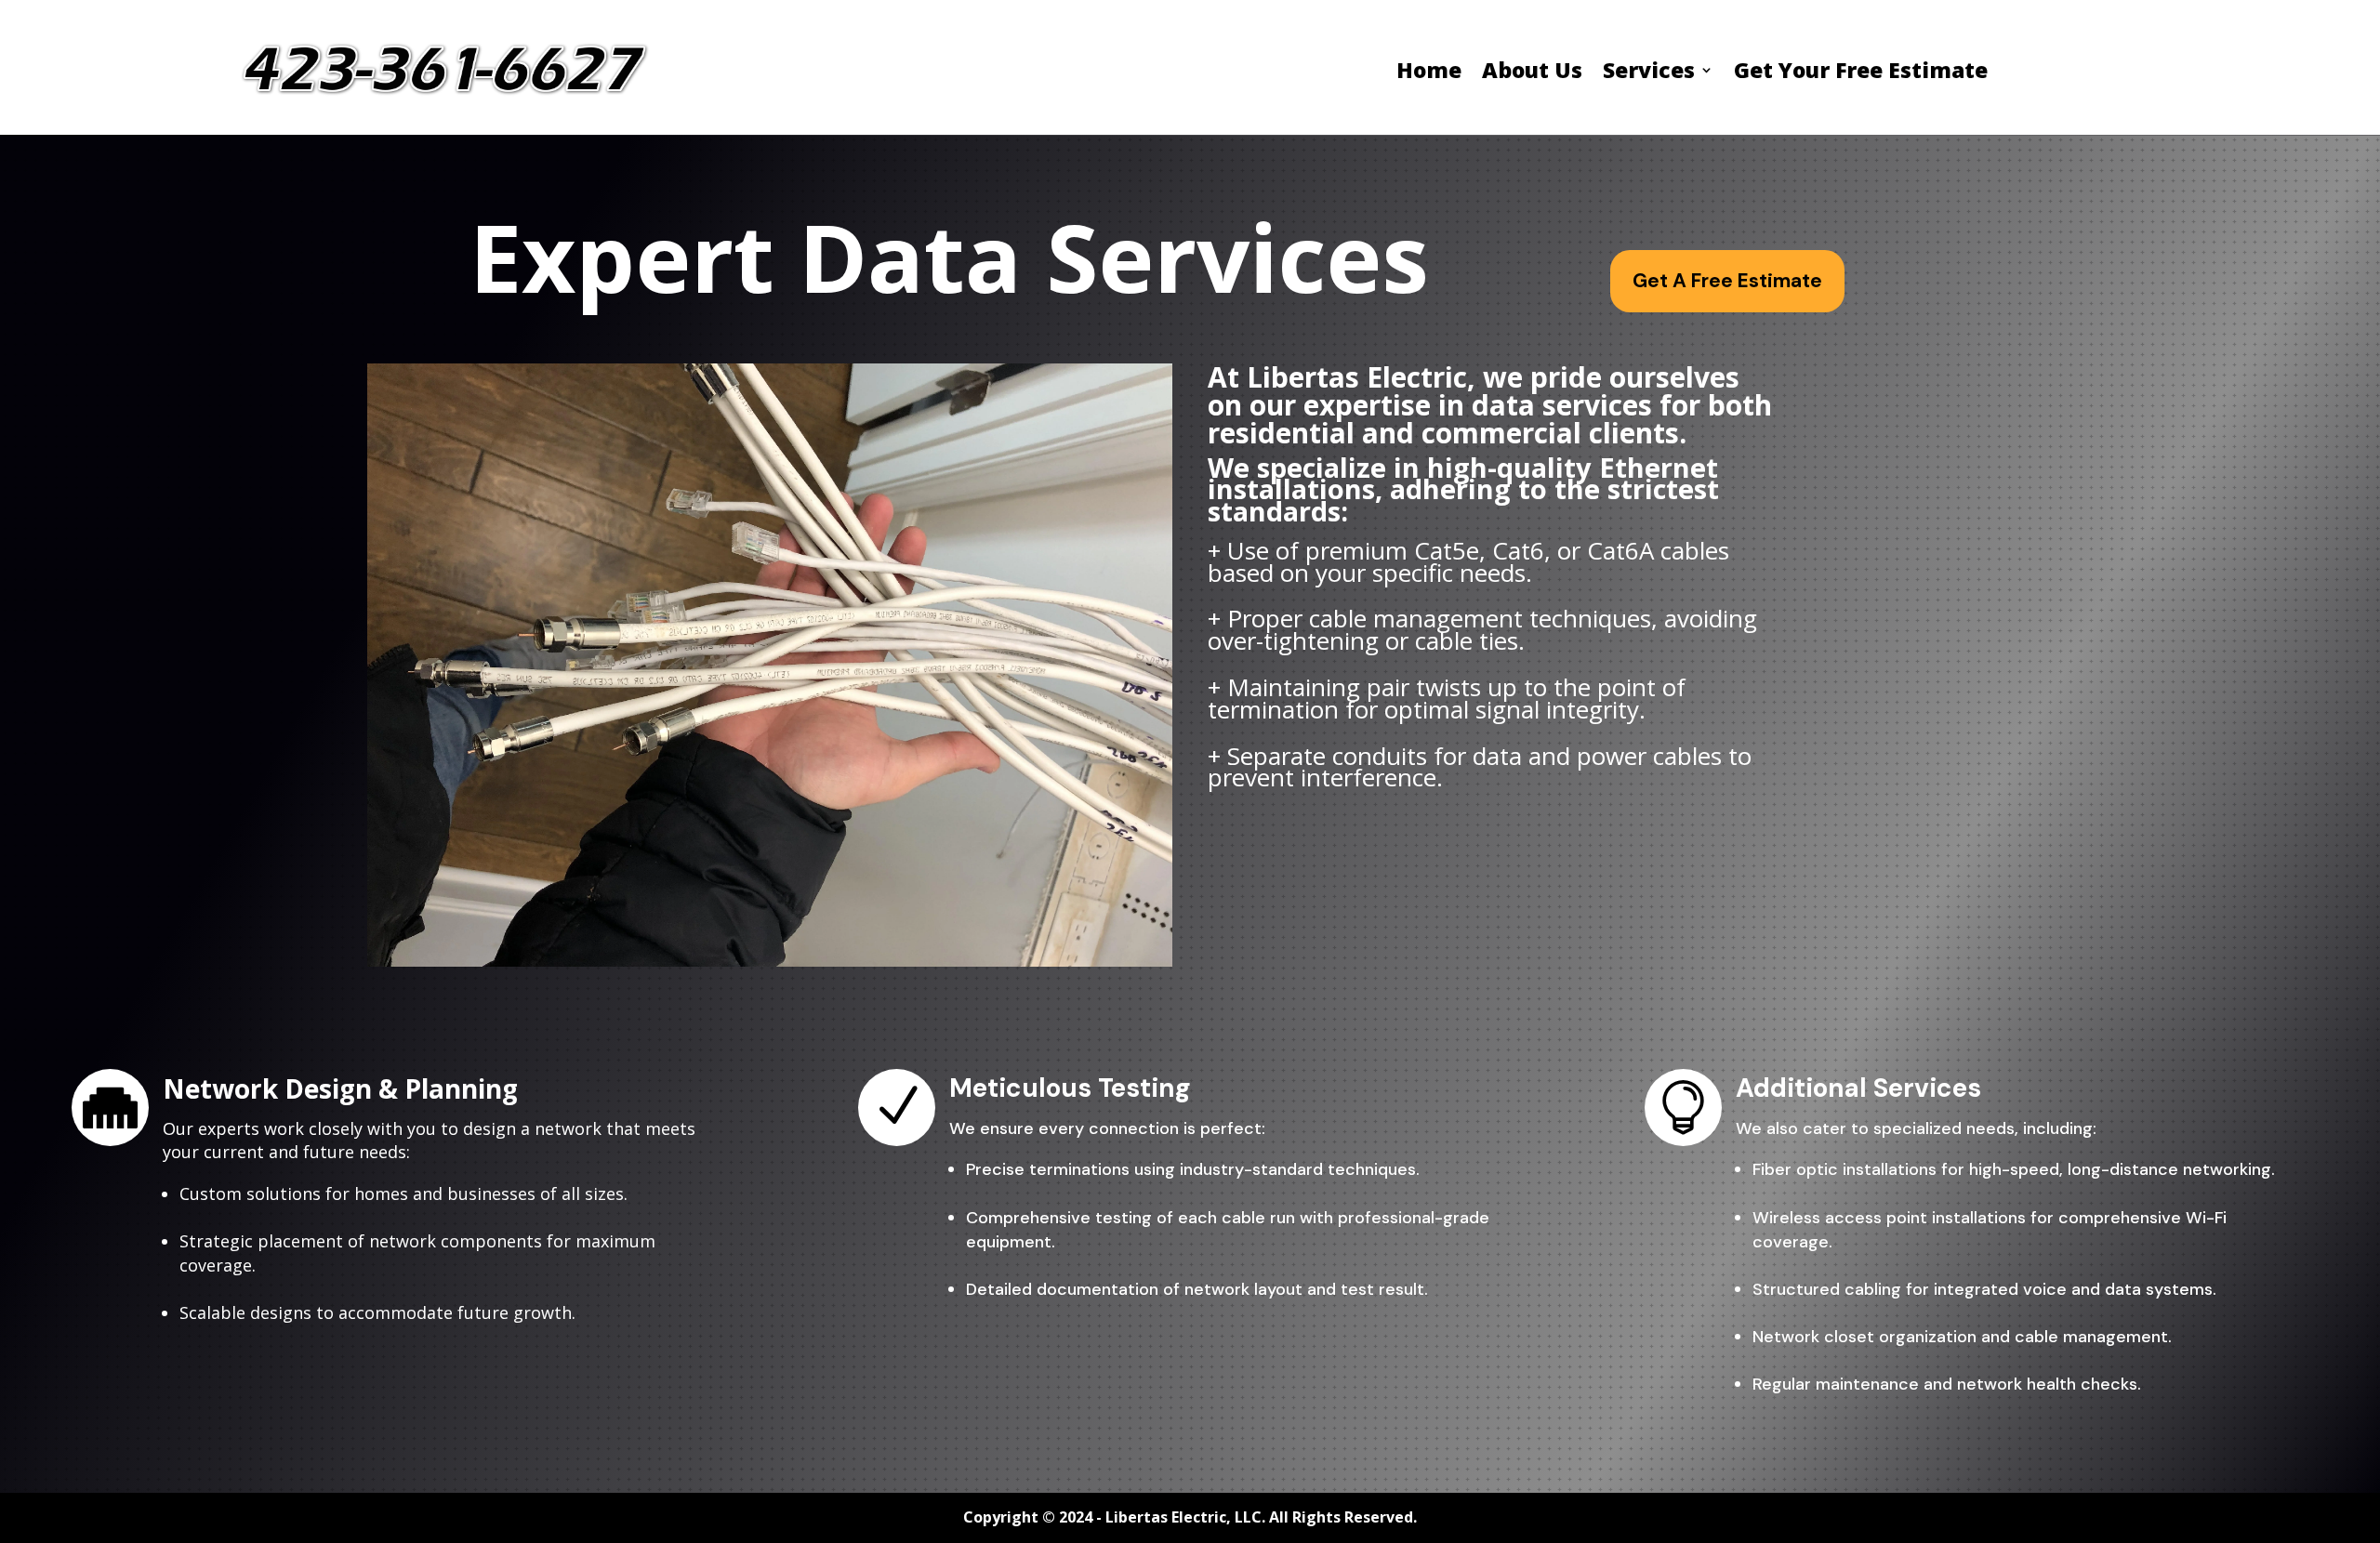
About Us (1532, 73)
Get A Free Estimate (1727, 281)
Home (1429, 73)
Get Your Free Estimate (1861, 73)
